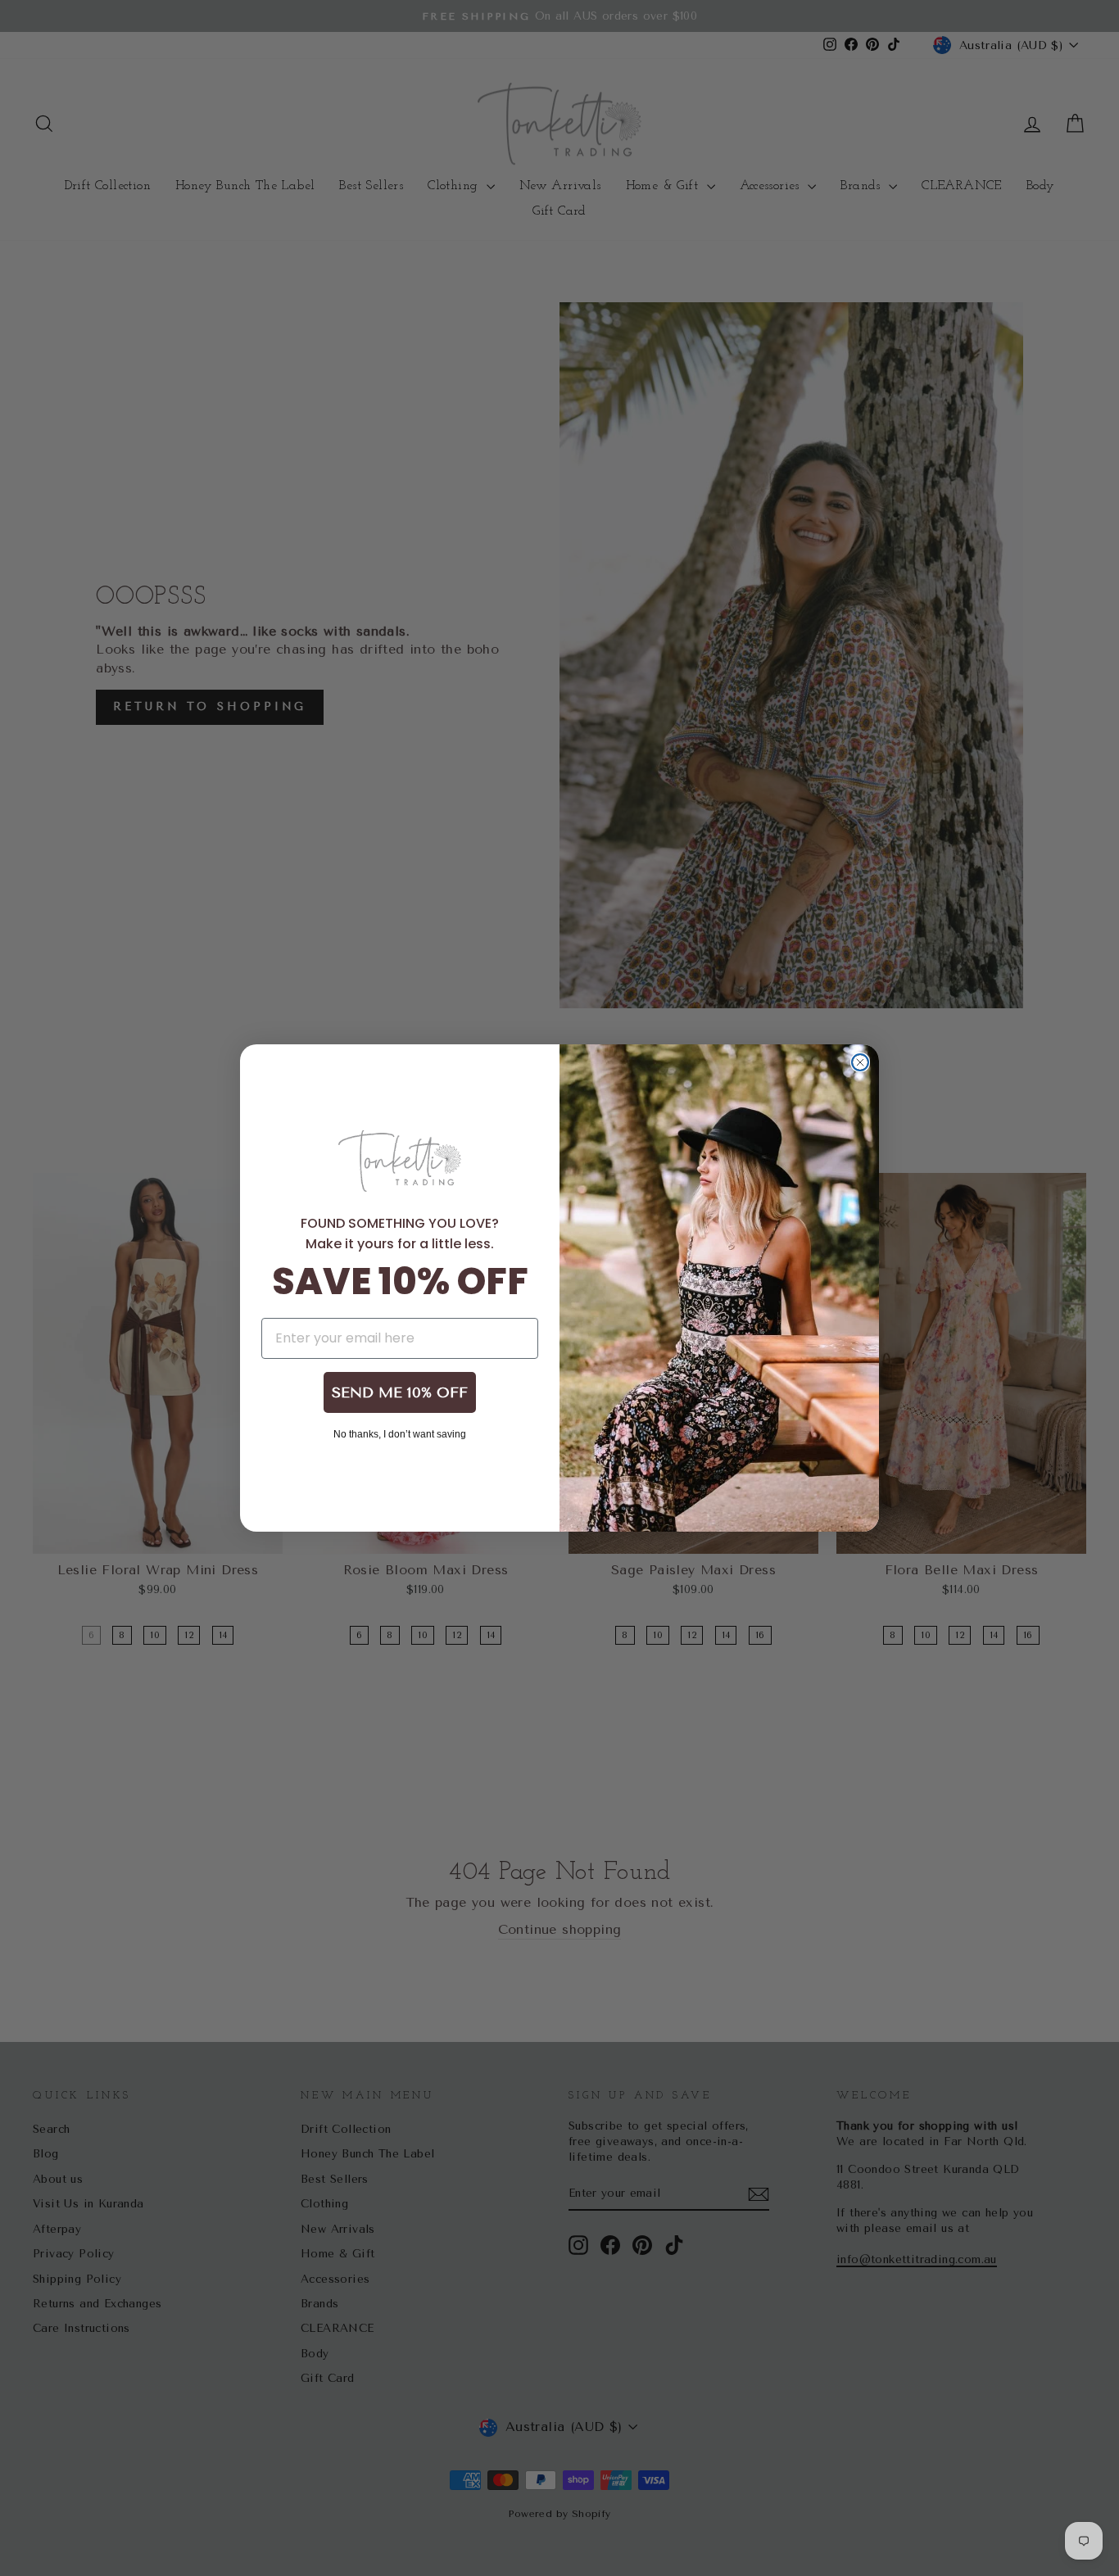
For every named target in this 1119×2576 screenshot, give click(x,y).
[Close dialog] (860, 1062)
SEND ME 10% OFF (400, 1392)
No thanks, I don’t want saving (400, 1433)
